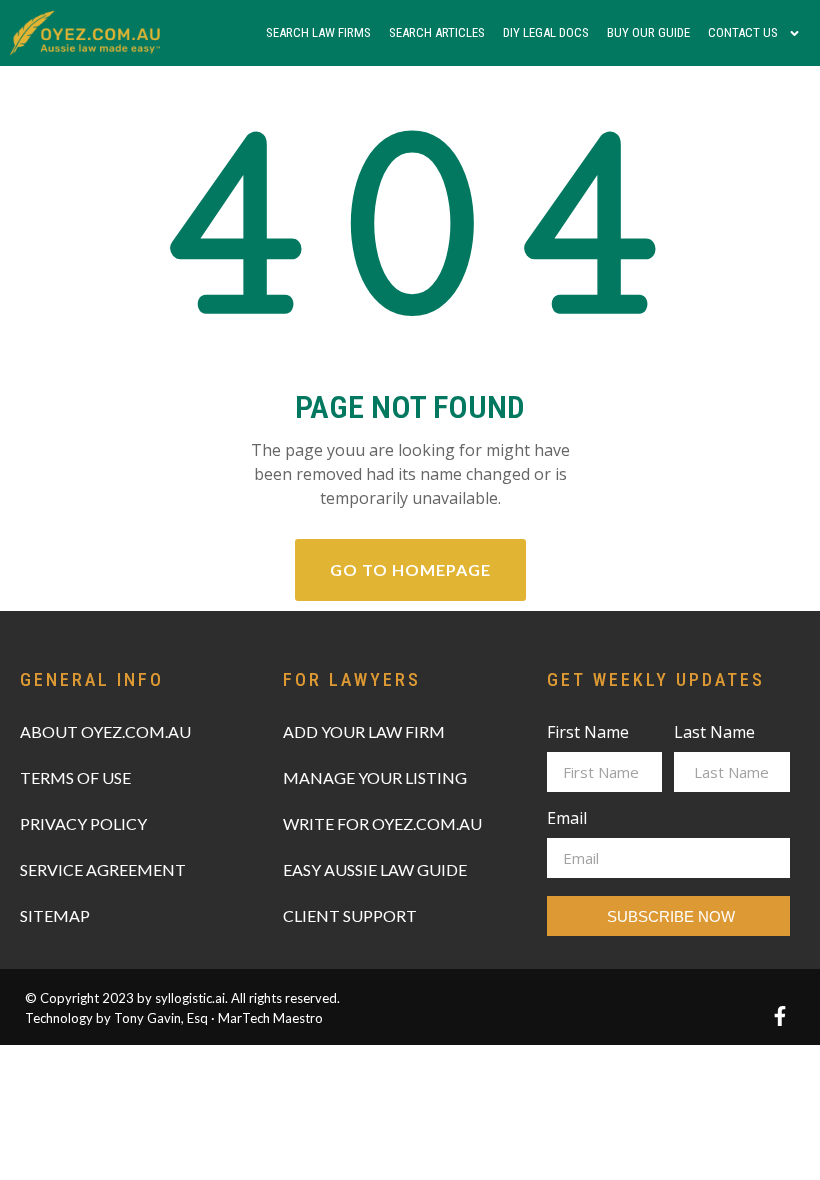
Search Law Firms (318, 32)
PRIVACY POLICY (83, 823)
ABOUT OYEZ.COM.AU (105, 731)
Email (567, 819)
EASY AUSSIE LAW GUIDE (375, 869)
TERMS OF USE (75, 777)
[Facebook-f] (780, 1016)
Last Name (714, 733)
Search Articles (437, 32)
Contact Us (743, 32)
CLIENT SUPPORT (350, 915)
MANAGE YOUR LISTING (375, 777)
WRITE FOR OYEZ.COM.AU (382, 823)
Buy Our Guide (648, 32)
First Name (588, 733)
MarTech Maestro (270, 1018)
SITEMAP (55, 915)
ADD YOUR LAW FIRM (364, 731)
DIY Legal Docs (546, 32)
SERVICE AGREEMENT (103, 869)
